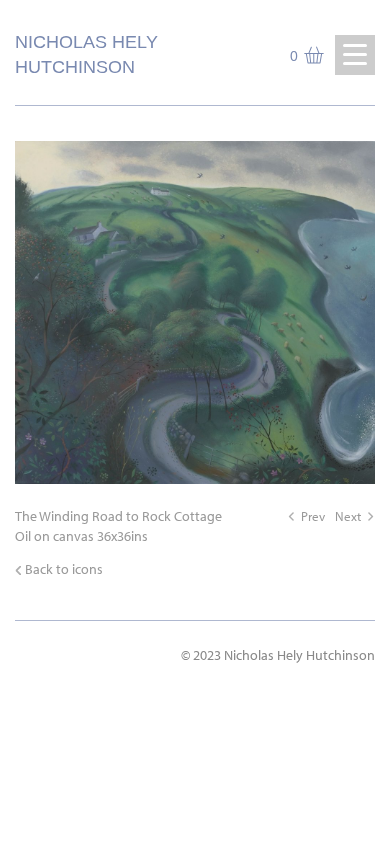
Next (348, 516)
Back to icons (64, 569)
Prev (313, 516)
